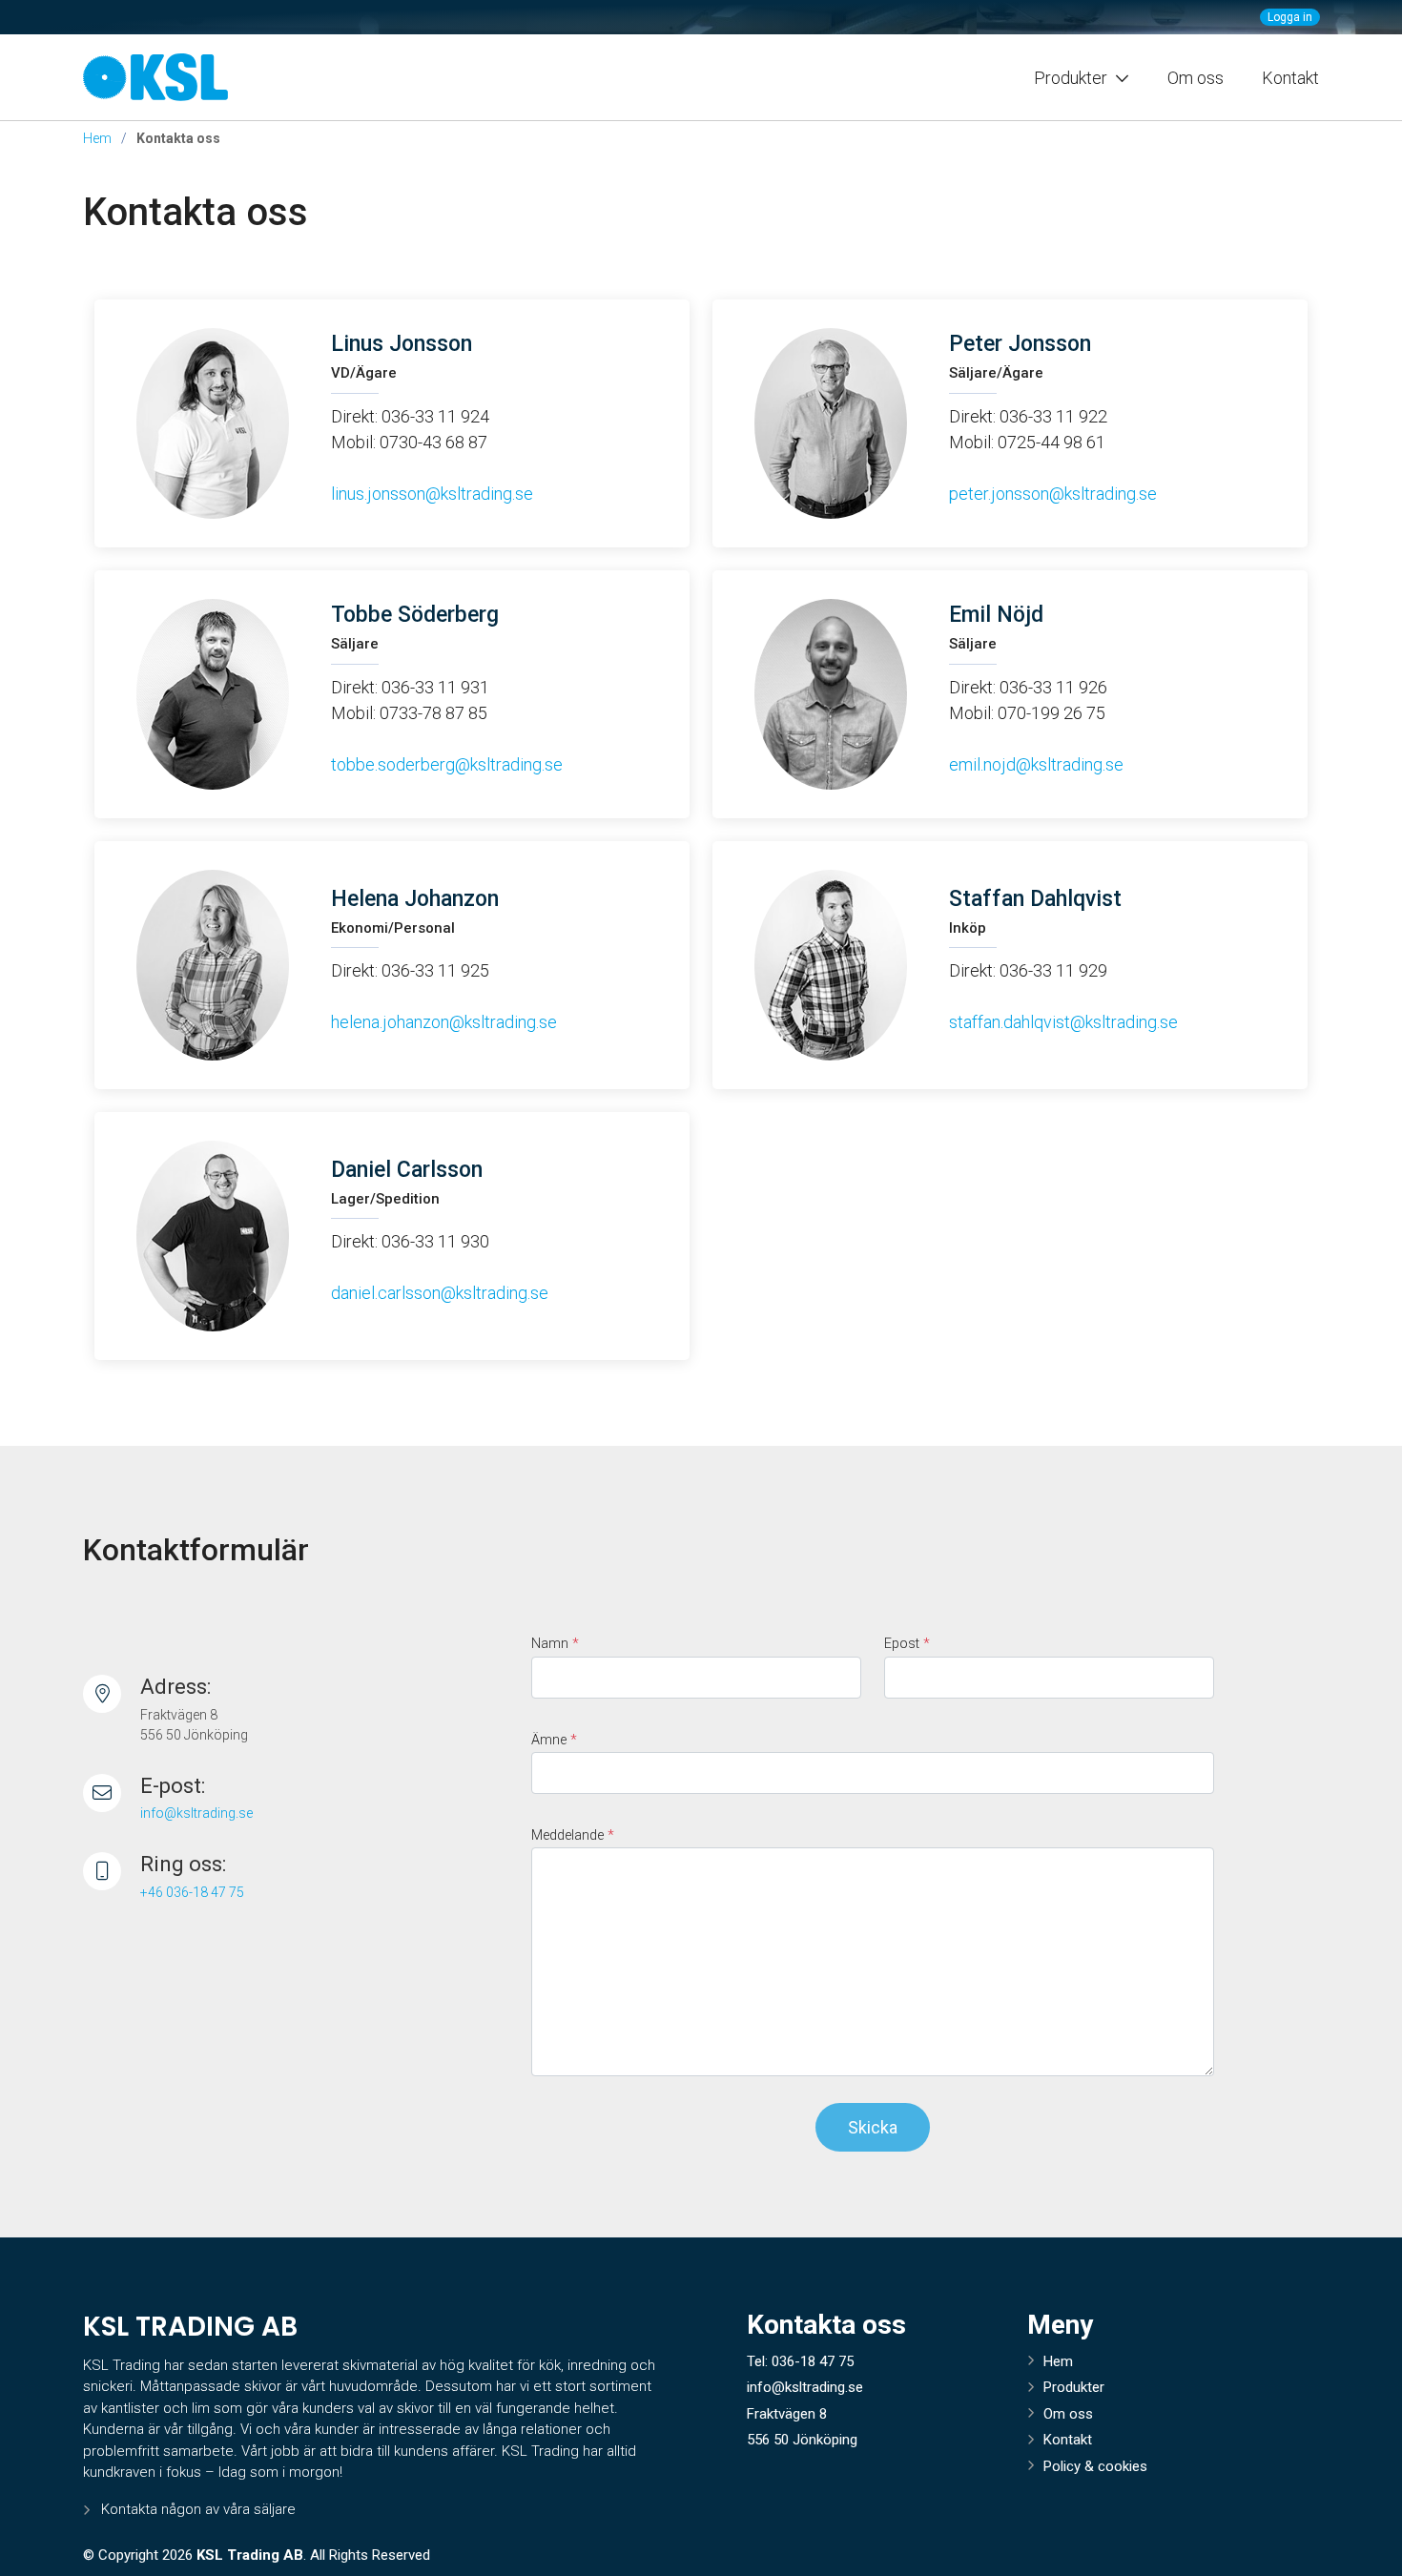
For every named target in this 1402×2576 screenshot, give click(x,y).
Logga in (1290, 17)
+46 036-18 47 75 (192, 1892)
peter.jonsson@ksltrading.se (1053, 494)
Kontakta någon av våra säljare (198, 2509)
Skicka (873, 2127)
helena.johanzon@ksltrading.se (444, 1022)
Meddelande (573, 1835)
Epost (907, 1644)
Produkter (1074, 2387)
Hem (97, 138)
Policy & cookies (1095, 2466)
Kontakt (1290, 78)
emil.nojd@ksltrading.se (1036, 764)
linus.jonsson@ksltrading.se (432, 494)
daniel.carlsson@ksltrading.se (440, 1293)
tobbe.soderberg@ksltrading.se (447, 764)
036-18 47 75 (813, 2361)
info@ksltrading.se (196, 1813)
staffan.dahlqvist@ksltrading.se (1063, 1022)
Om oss (1196, 78)
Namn (555, 1644)
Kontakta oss (196, 212)
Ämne (554, 1740)
